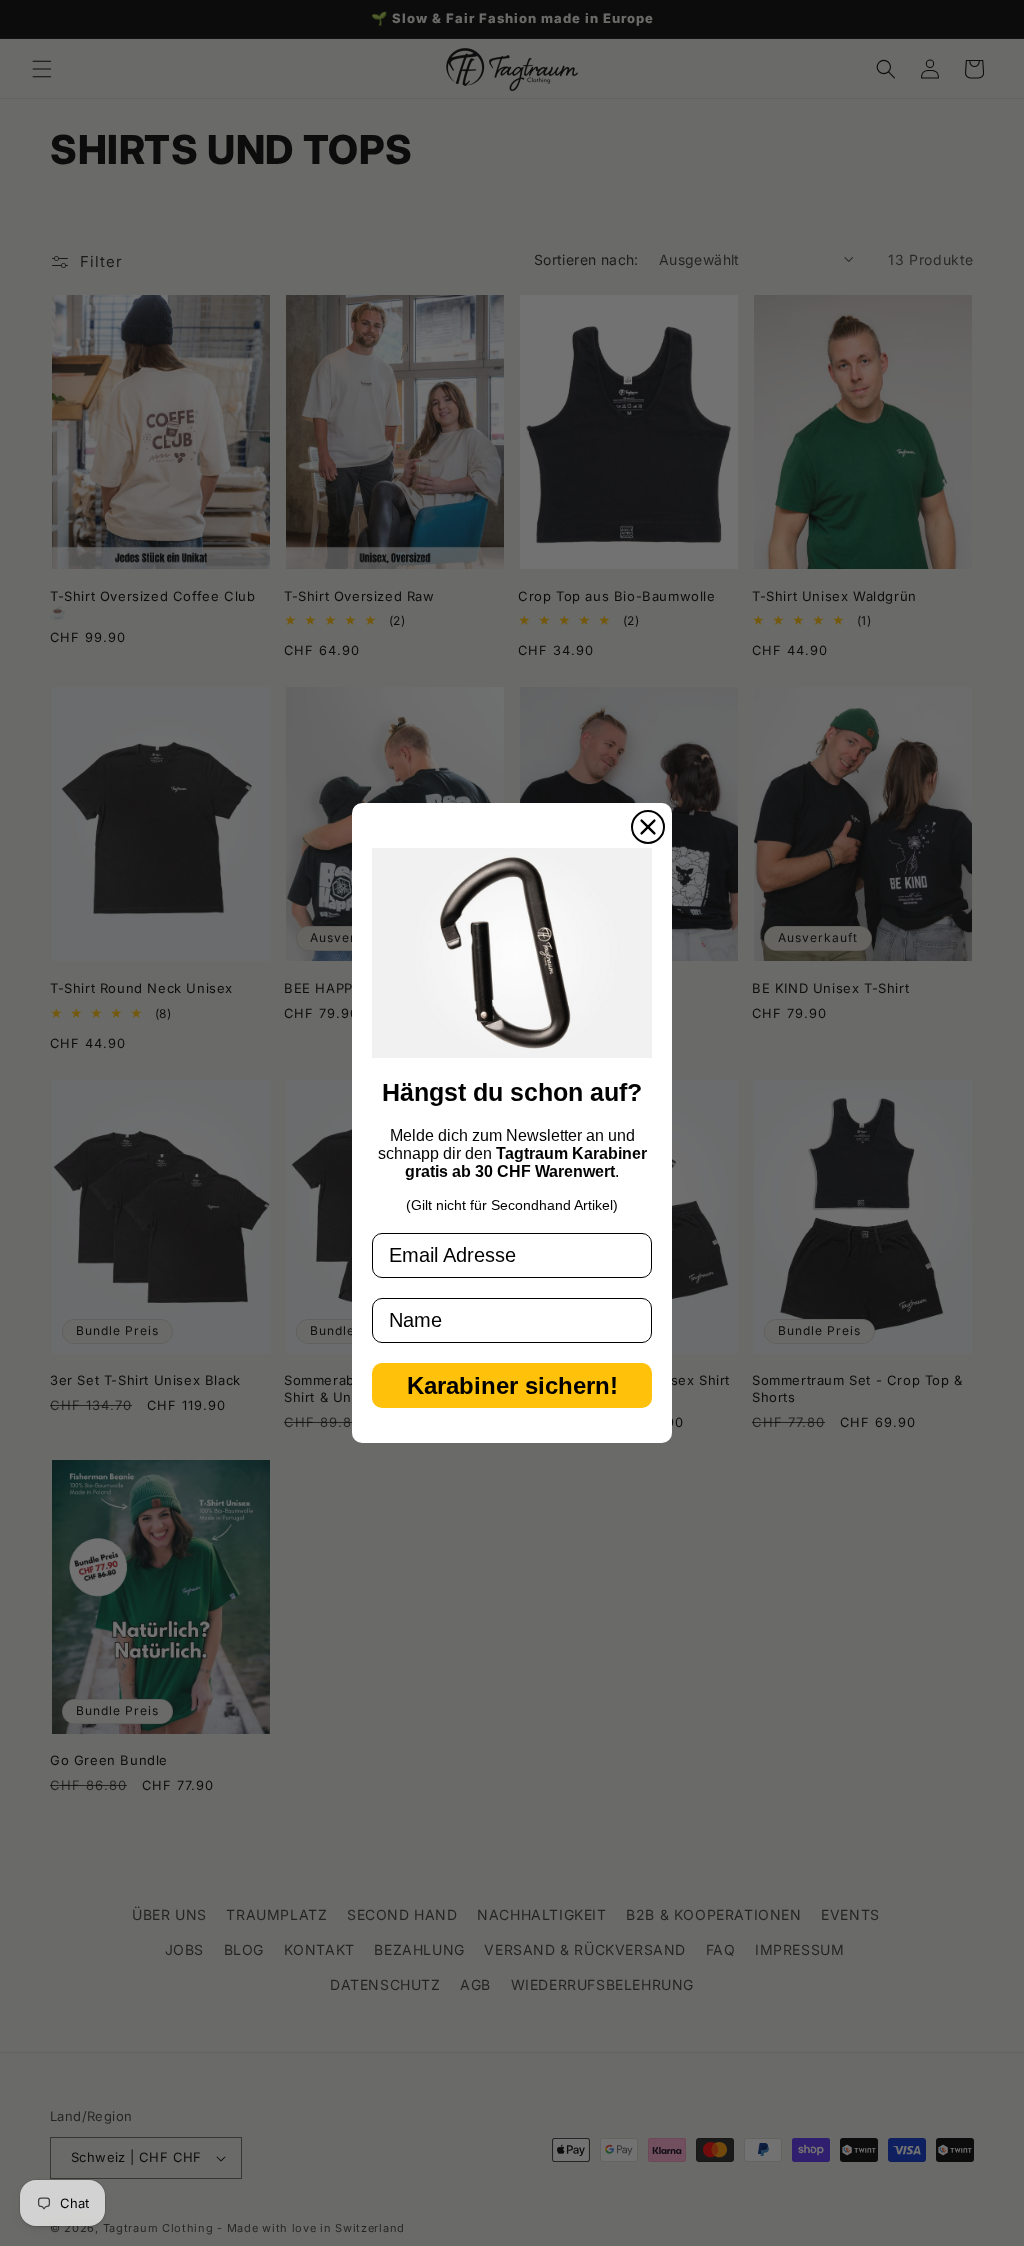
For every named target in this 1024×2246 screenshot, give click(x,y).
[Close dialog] (648, 827)
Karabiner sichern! (512, 1385)
